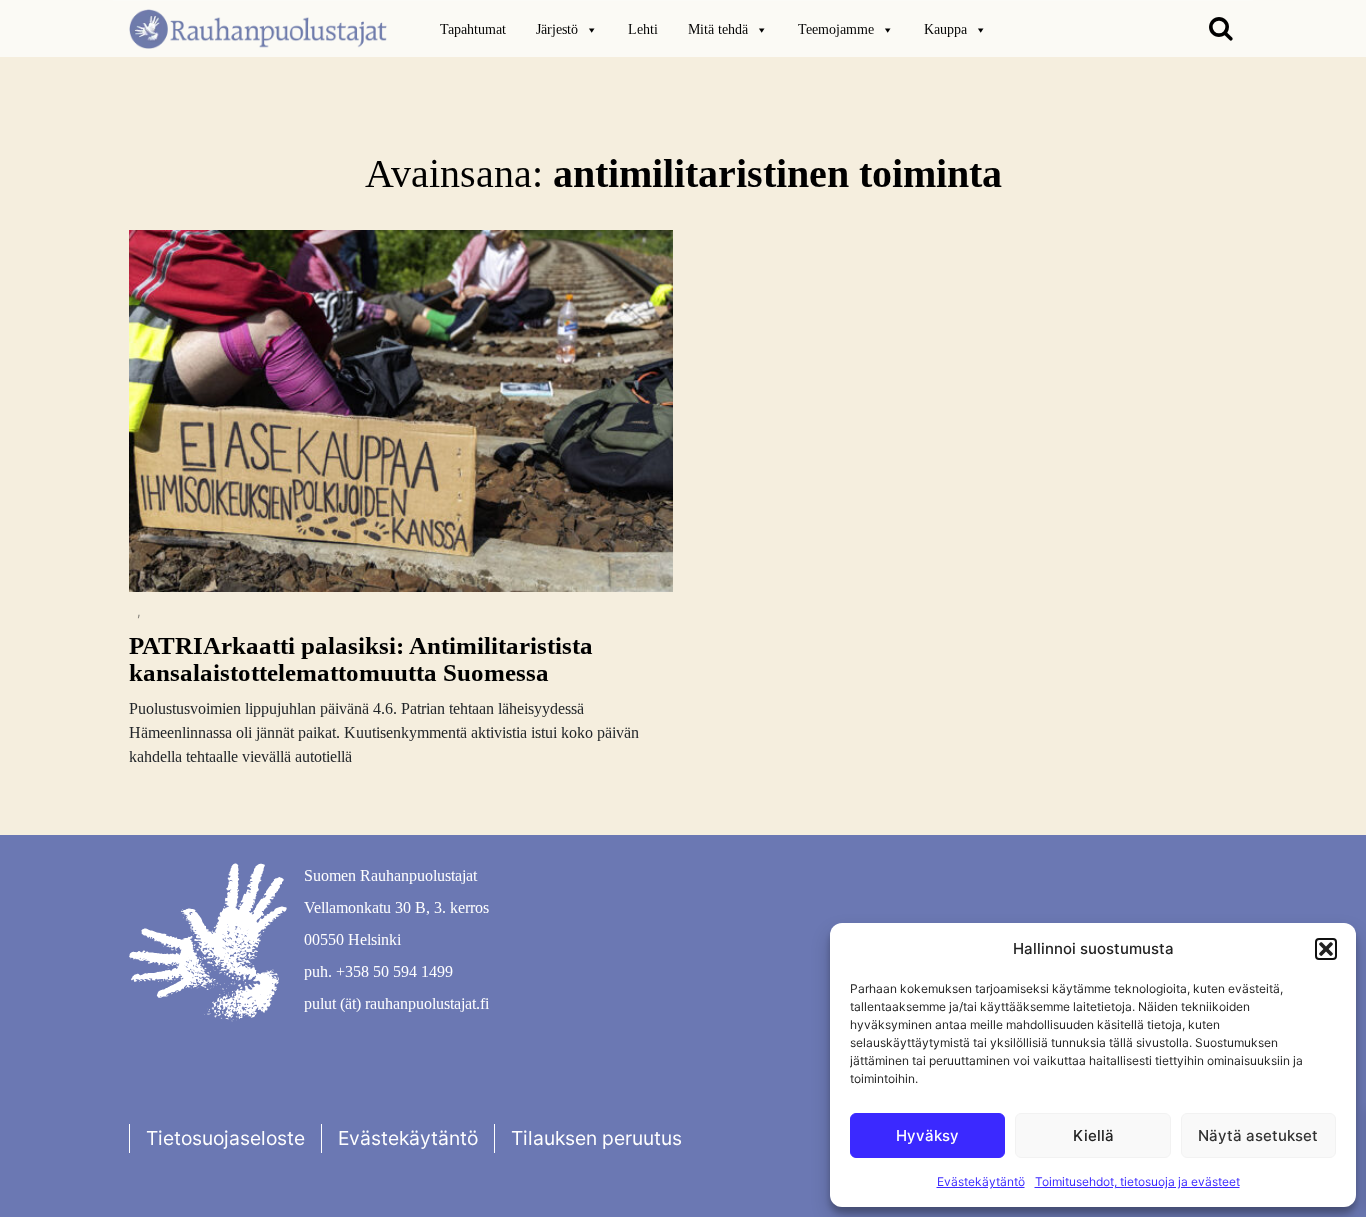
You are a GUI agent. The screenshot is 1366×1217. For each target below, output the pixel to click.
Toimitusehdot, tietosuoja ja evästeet (1137, 1181)
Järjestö (557, 29)
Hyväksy (927, 1135)
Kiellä (1093, 1135)
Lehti (643, 29)
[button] (1326, 949)
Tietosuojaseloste (225, 1138)
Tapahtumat (473, 29)
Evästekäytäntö (981, 1181)
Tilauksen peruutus (596, 1138)
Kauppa (945, 29)
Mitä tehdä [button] (718, 29)
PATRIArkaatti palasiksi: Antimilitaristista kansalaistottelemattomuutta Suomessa (361, 659)
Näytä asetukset (1258, 1135)
